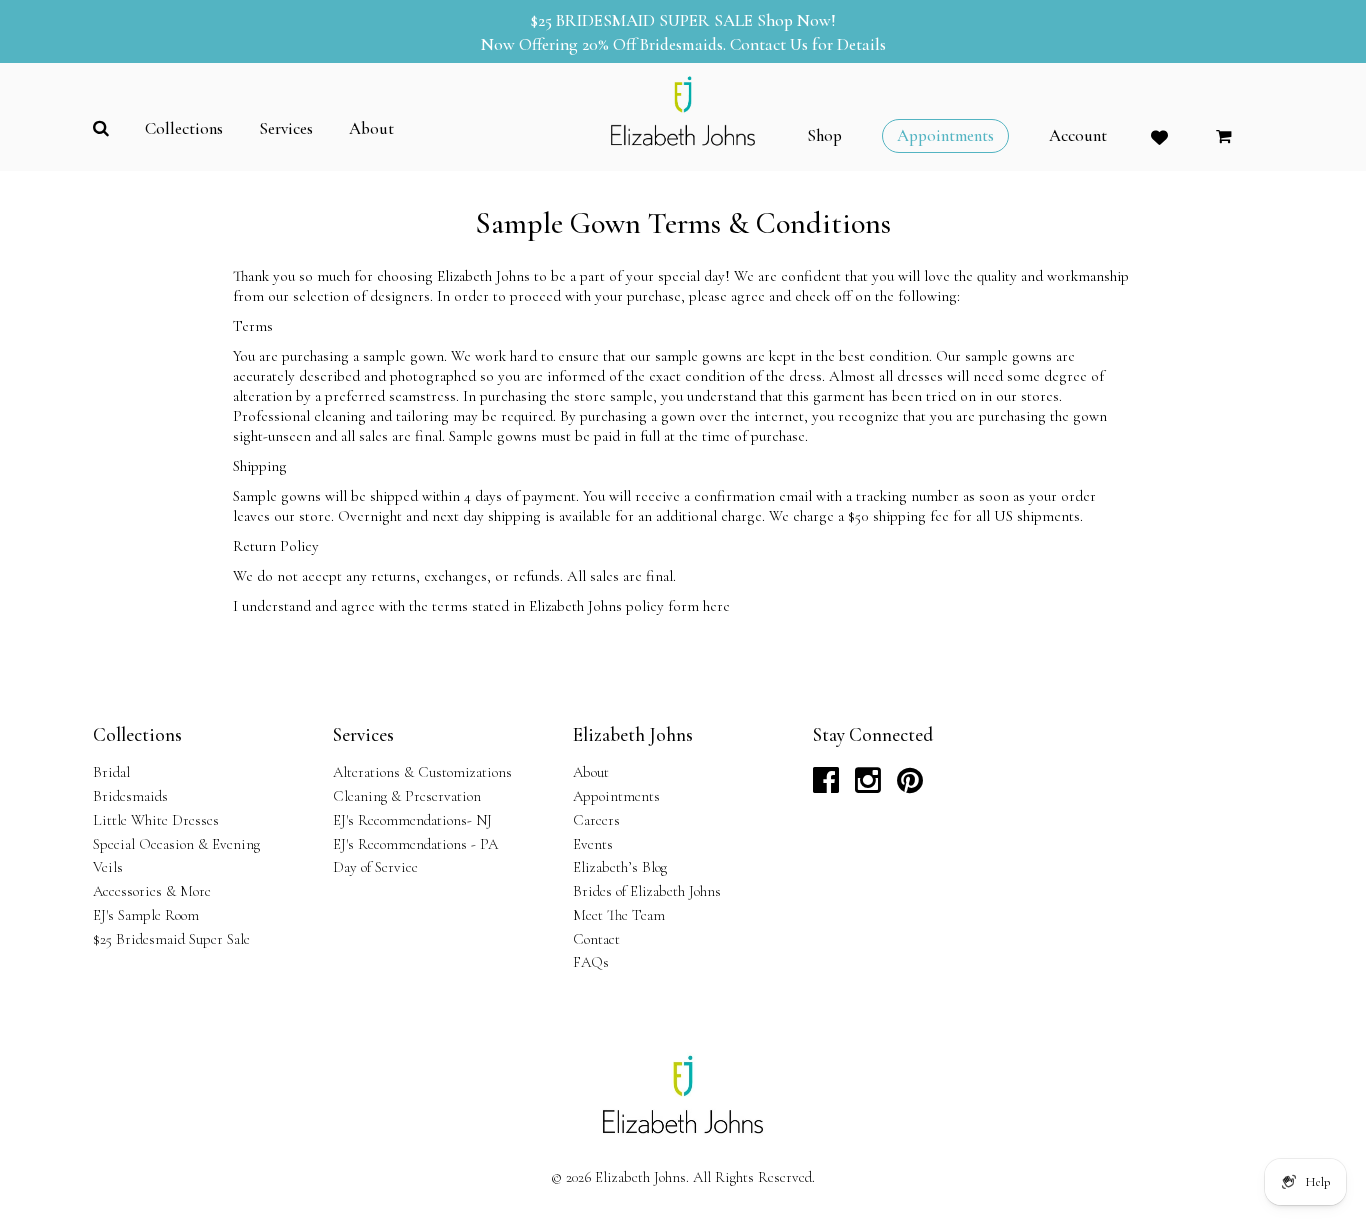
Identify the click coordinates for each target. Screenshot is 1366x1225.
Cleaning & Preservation (407, 796)
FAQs (591, 962)
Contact (596, 939)
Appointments (616, 796)
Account (1078, 136)
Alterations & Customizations (422, 772)
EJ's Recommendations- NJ (412, 820)
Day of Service (375, 867)
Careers (596, 820)
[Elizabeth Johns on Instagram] (868, 786)
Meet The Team (619, 915)
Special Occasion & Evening (176, 844)
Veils (108, 867)
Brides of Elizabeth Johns (647, 891)
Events (593, 844)
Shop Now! (796, 20)
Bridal (111, 772)
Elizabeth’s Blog (620, 867)
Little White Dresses (156, 820)
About (591, 772)
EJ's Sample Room (146, 915)
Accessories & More (152, 891)
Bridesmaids (130, 796)
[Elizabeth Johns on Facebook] (826, 786)
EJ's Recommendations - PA (415, 844)
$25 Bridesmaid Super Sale (171, 939)
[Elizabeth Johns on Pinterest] (910, 786)
